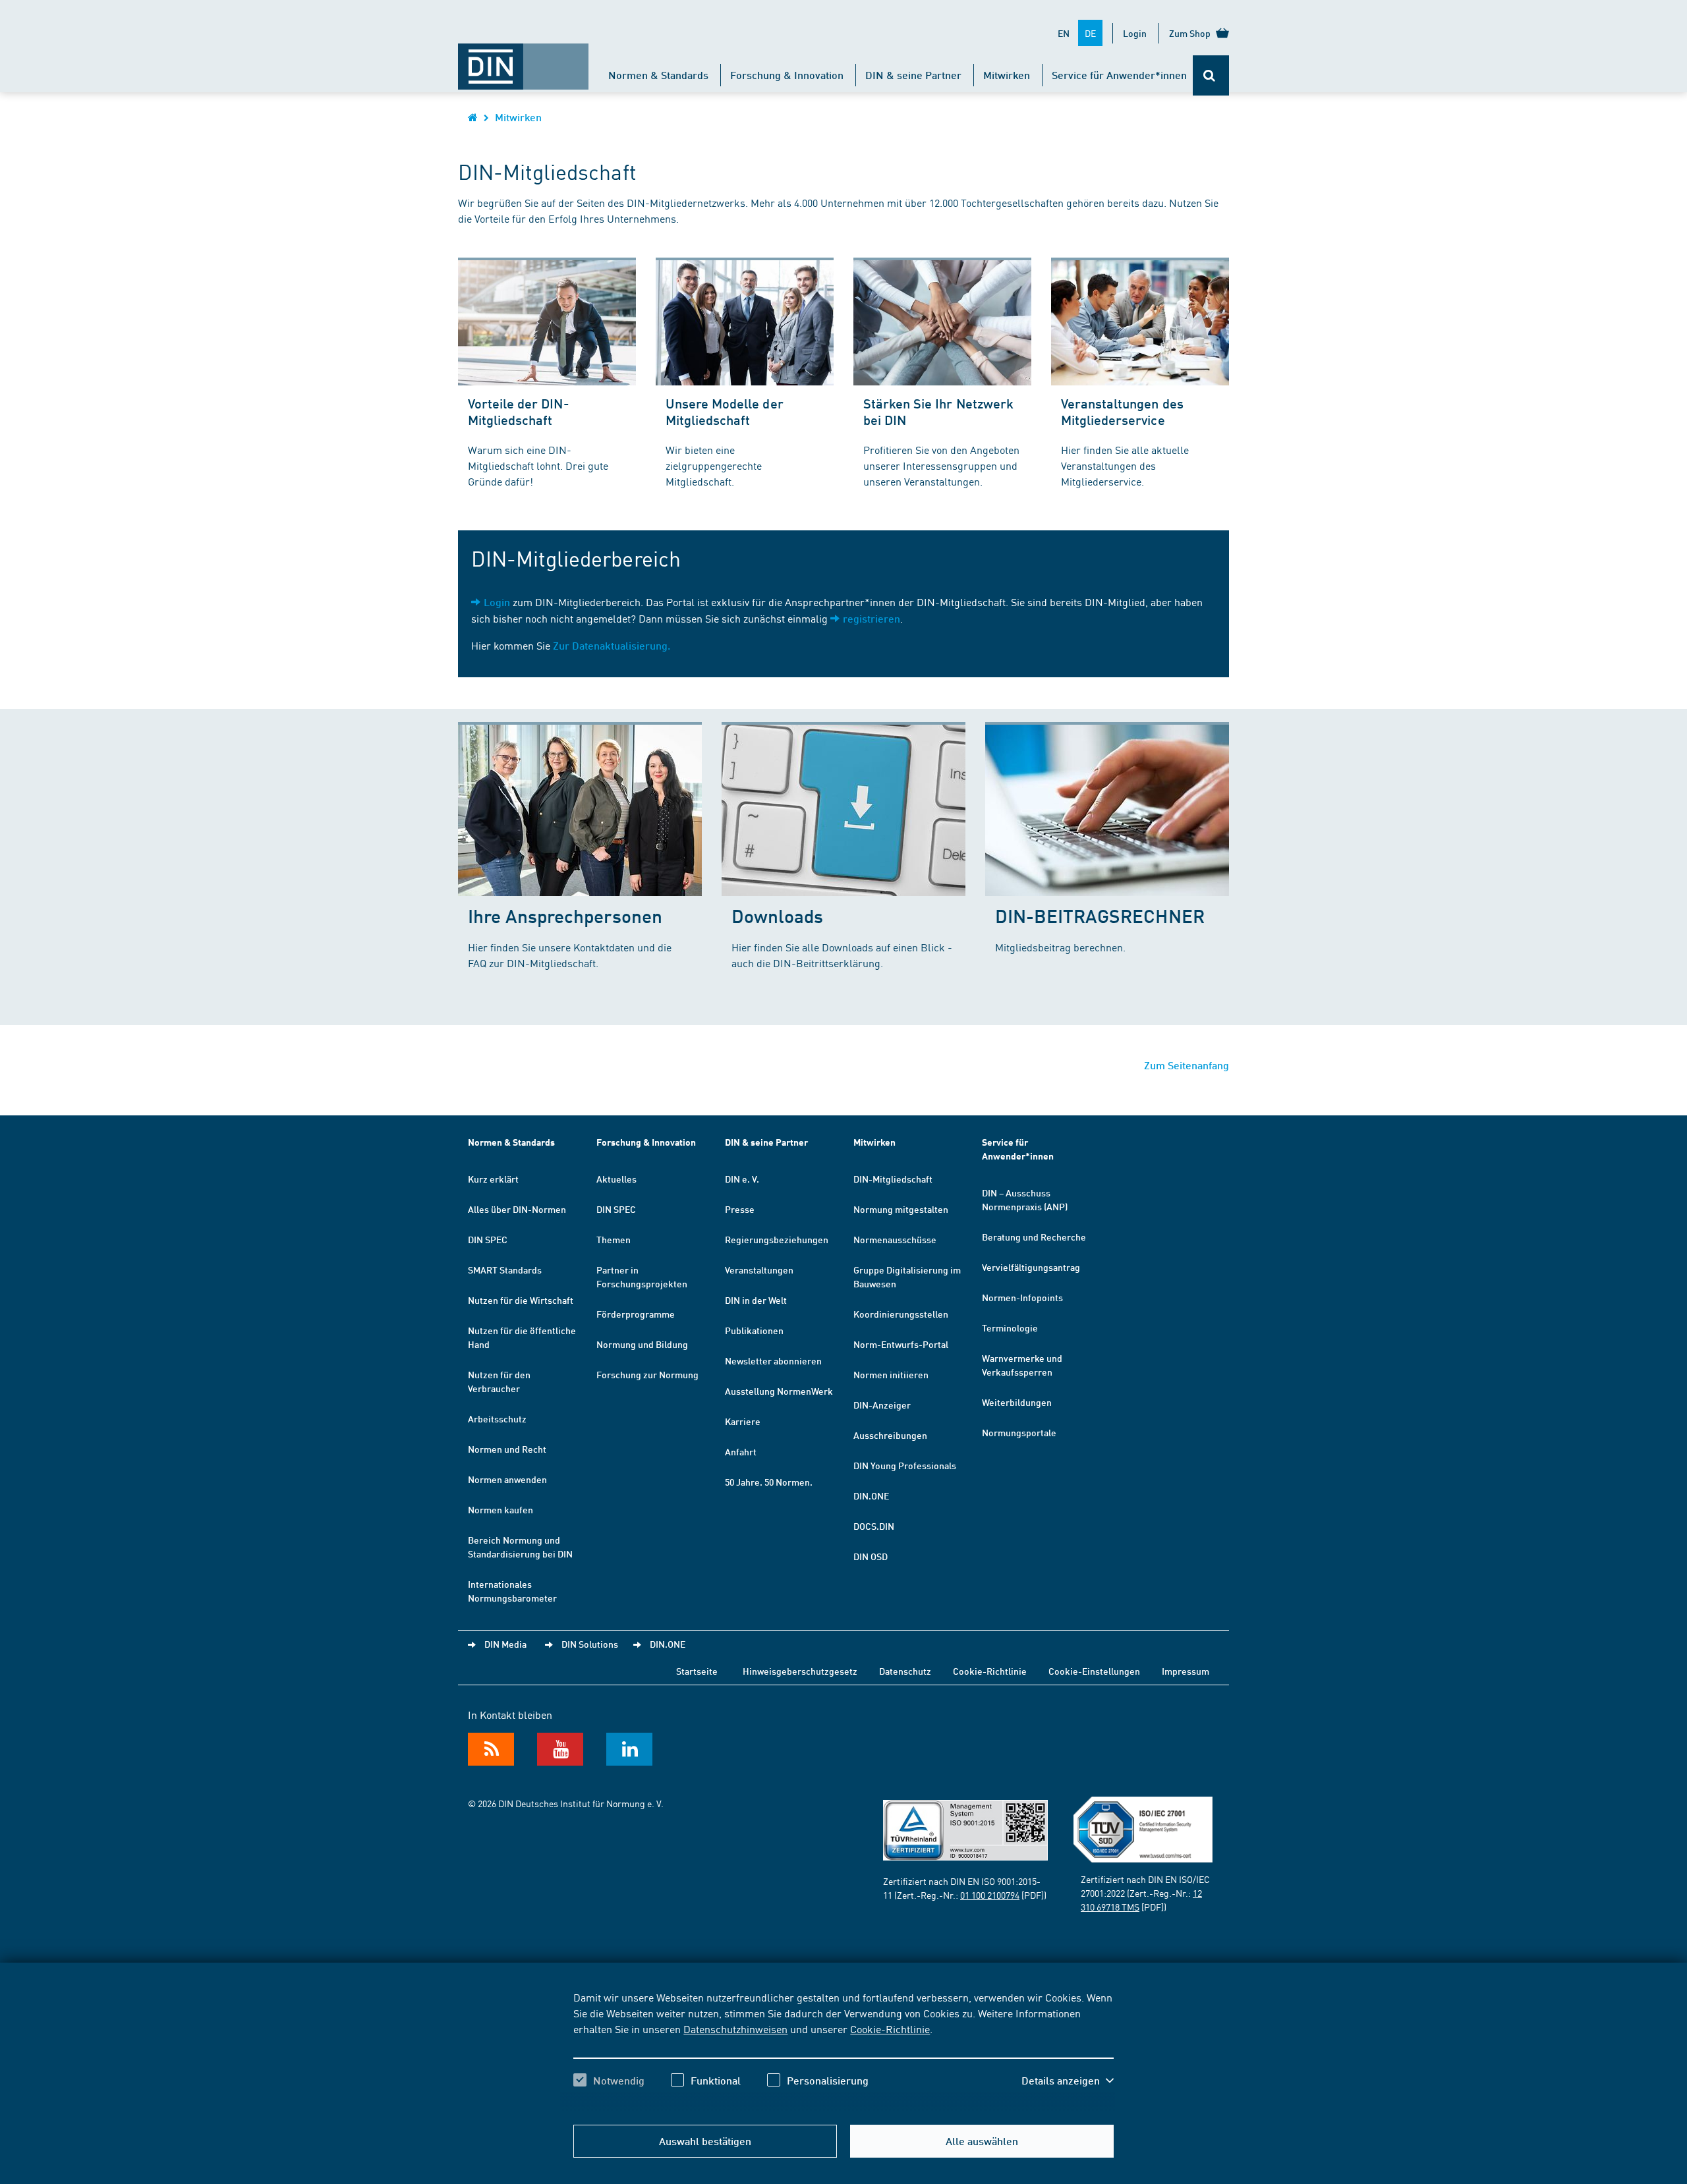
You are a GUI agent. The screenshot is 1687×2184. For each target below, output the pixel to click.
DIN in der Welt (756, 1300)
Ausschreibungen (890, 1435)
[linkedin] (629, 1749)
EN (1064, 33)
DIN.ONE (871, 1496)
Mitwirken (1007, 75)
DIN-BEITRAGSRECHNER (1100, 915)
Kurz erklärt (493, 1179)
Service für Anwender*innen (1119, 75)
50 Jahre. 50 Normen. (769, 1482)
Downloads (777, 915)
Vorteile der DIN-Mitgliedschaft (519, 411)
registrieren (872, 618)
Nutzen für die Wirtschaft (521, 1300)
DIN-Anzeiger (882, 1405)
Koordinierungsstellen (901, 1314)
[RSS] (491, 1749)
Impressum (1186, 1671)
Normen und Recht (507, 1449)
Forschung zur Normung (647, 1374)
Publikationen (754, 1330)
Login (1135, 33)
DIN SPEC (488, 1239)
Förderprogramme (636, 1314)
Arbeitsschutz (497, 1418)
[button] (1068, 2081)
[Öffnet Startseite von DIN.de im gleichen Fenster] (523, 60)
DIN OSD (871, 1556)
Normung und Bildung (642, 1344)
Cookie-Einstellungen (1094, 1671)
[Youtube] (560, 1749)
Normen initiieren (891, 1374)
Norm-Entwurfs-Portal (901, 1344)
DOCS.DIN (874, 1526)
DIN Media (505, 1644)
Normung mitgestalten (901, 1209)
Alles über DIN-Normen (517, 1209)
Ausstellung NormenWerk (779, 1391)
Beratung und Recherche (1034, 1237)
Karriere (743, 1421)
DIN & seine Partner (913, 75)
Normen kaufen (500, 1509)
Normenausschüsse (895, 1239)
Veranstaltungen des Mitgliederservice (1122, 411)
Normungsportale (1019, 1432)
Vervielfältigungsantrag (1031, 1267)
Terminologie (1010, 1328)
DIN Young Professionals (905, 1465)
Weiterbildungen (1017, 1402)
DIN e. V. (742, 1179)
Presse (740, 1209)
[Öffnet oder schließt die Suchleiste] (1211, 75)
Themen (614, 1239)
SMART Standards (505, 1270)
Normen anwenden (507, 1479)
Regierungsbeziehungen (777, 1239)
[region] (843, 2050)
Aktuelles (616, 1179)
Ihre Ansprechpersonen (565, 915)
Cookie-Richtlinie (890, 2029)
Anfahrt (741, 1451)
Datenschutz (905, 1671)
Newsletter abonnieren (773, 1360)
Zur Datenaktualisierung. (612, 645)
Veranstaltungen (759, 1270)
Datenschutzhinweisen (735, 2029)
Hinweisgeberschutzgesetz (800, 1671)
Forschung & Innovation (787, 75)
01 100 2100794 (990, 1895)
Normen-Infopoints (1022, 1297)
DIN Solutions (590, 1644)
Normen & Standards (658, 75)
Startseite (697, 1671)
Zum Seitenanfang (1187, 1065)
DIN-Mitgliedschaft (893, 1179)
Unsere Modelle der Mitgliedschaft (725, 411)
